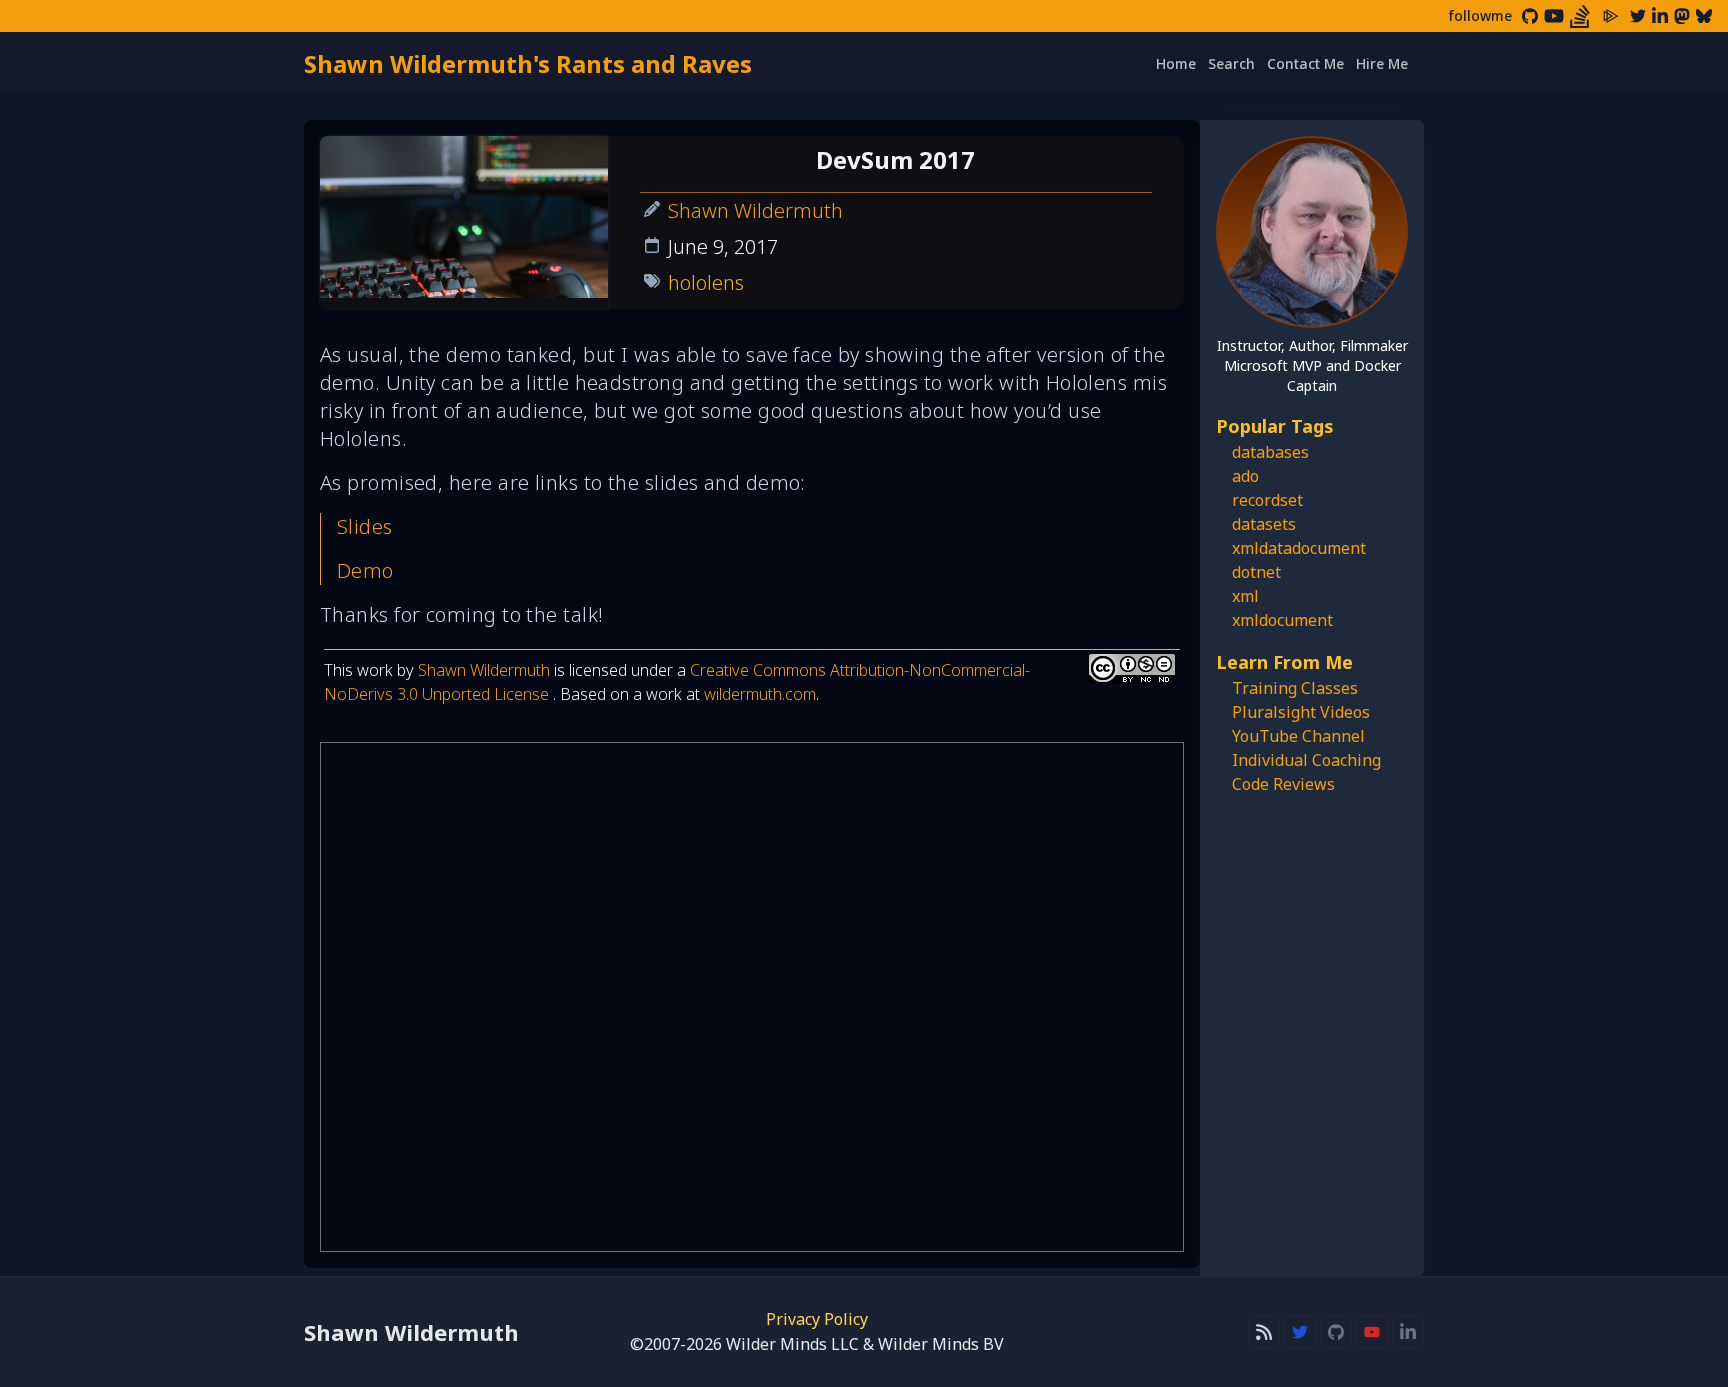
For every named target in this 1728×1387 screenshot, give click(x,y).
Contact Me (1305, 63)
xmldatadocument (1299, 548)
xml (1245, 596)
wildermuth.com (760, 694)
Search (1231, 63)
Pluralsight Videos (1301, 712)
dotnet (1256, 572)
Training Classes (1295, 688)
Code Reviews (1283, 784)
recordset (1267, 500)
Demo (365, 570)
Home (1176, 63)
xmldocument (1282, 620)
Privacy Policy (817, 1319)
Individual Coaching (1306, 760)
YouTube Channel (1298, 736)
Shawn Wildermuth (755, 210)
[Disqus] (752, 997)
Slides (365, 526)
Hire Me (1382, 63)
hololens (706, 282)
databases (1270, 452)
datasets (1264, 524)
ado (1245, 476)
